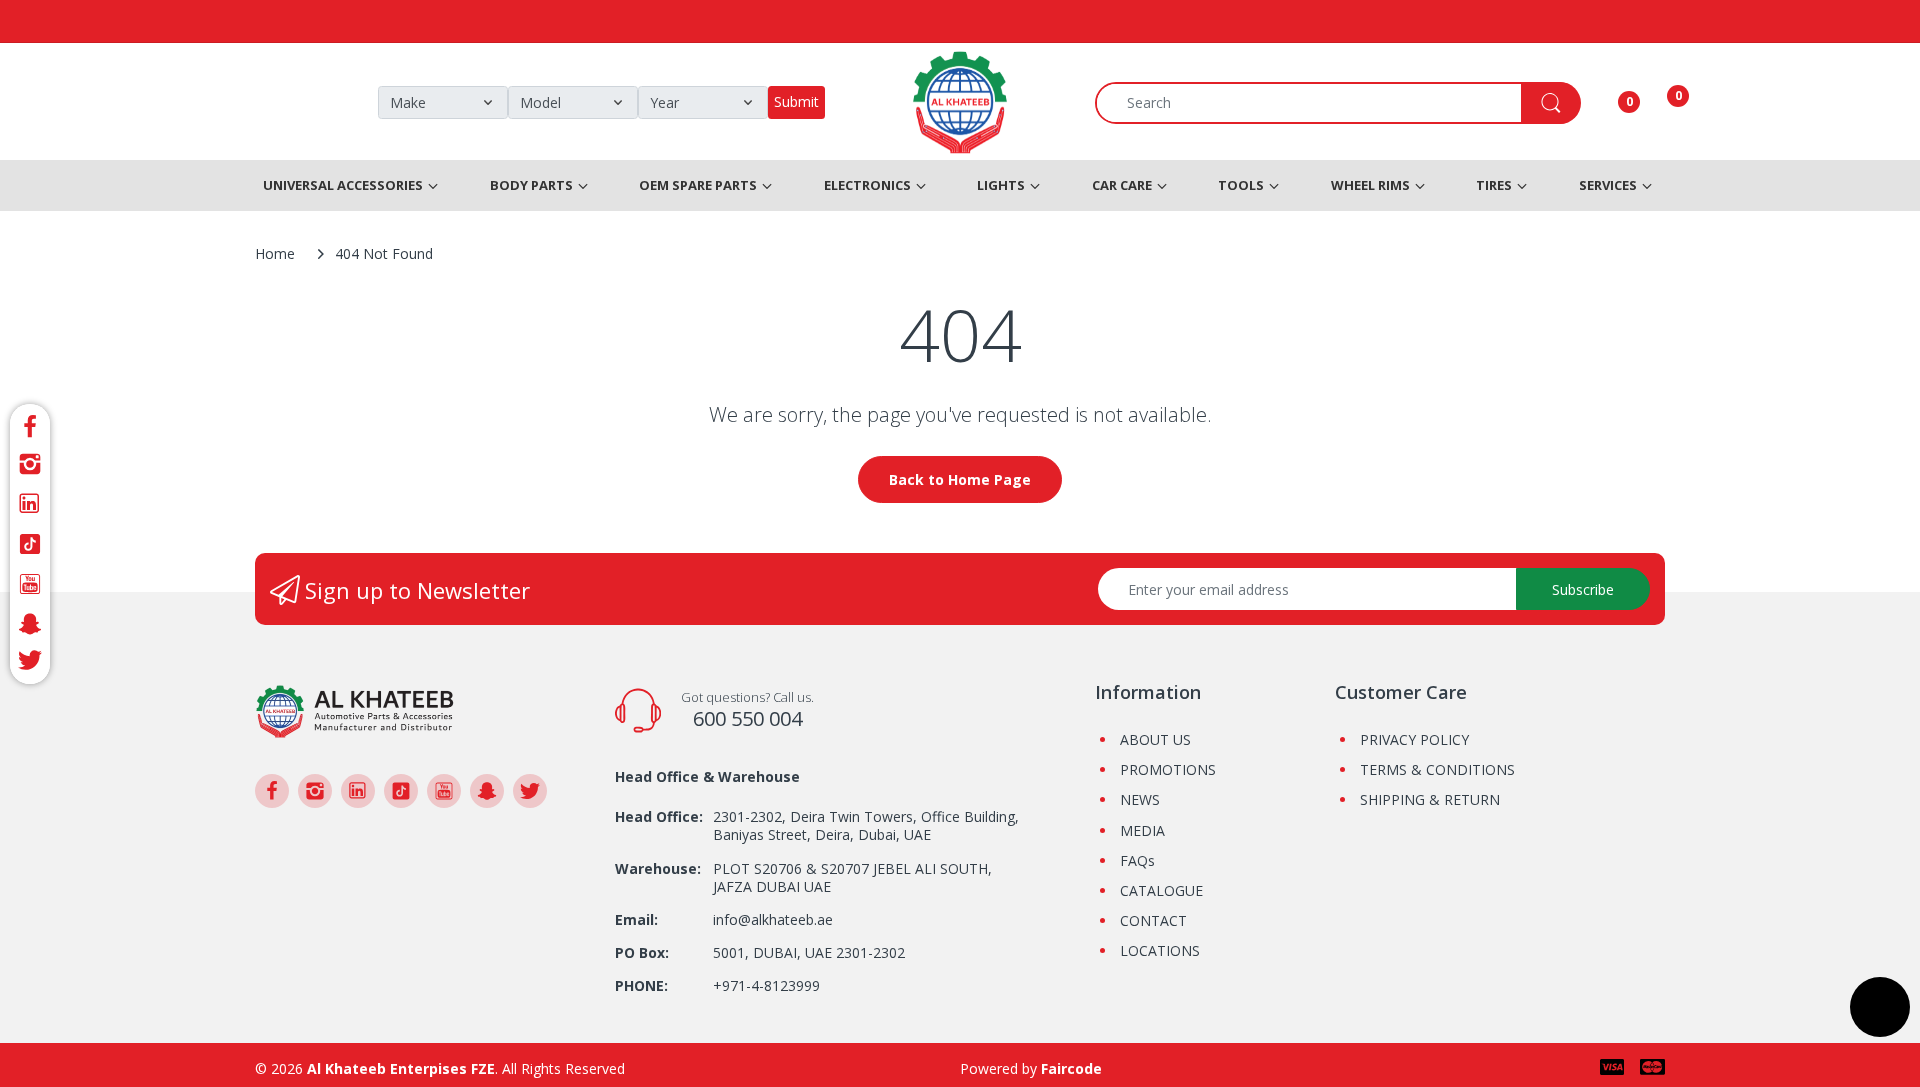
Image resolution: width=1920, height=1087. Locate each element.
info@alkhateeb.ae (773, 919)
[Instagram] (30, 464)
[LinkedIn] (30, 504)
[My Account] (1604, 103)
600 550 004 (747, 718)
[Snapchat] (30, 624)
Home (275, 253)
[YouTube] (30, 584)
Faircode (1071, 1068)
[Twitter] (30, 663)
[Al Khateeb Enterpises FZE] (355, 709)
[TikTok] (30, 544)
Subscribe (1583, 589)
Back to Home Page (960, 479)
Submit (796, 101)
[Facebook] (30, 423)
